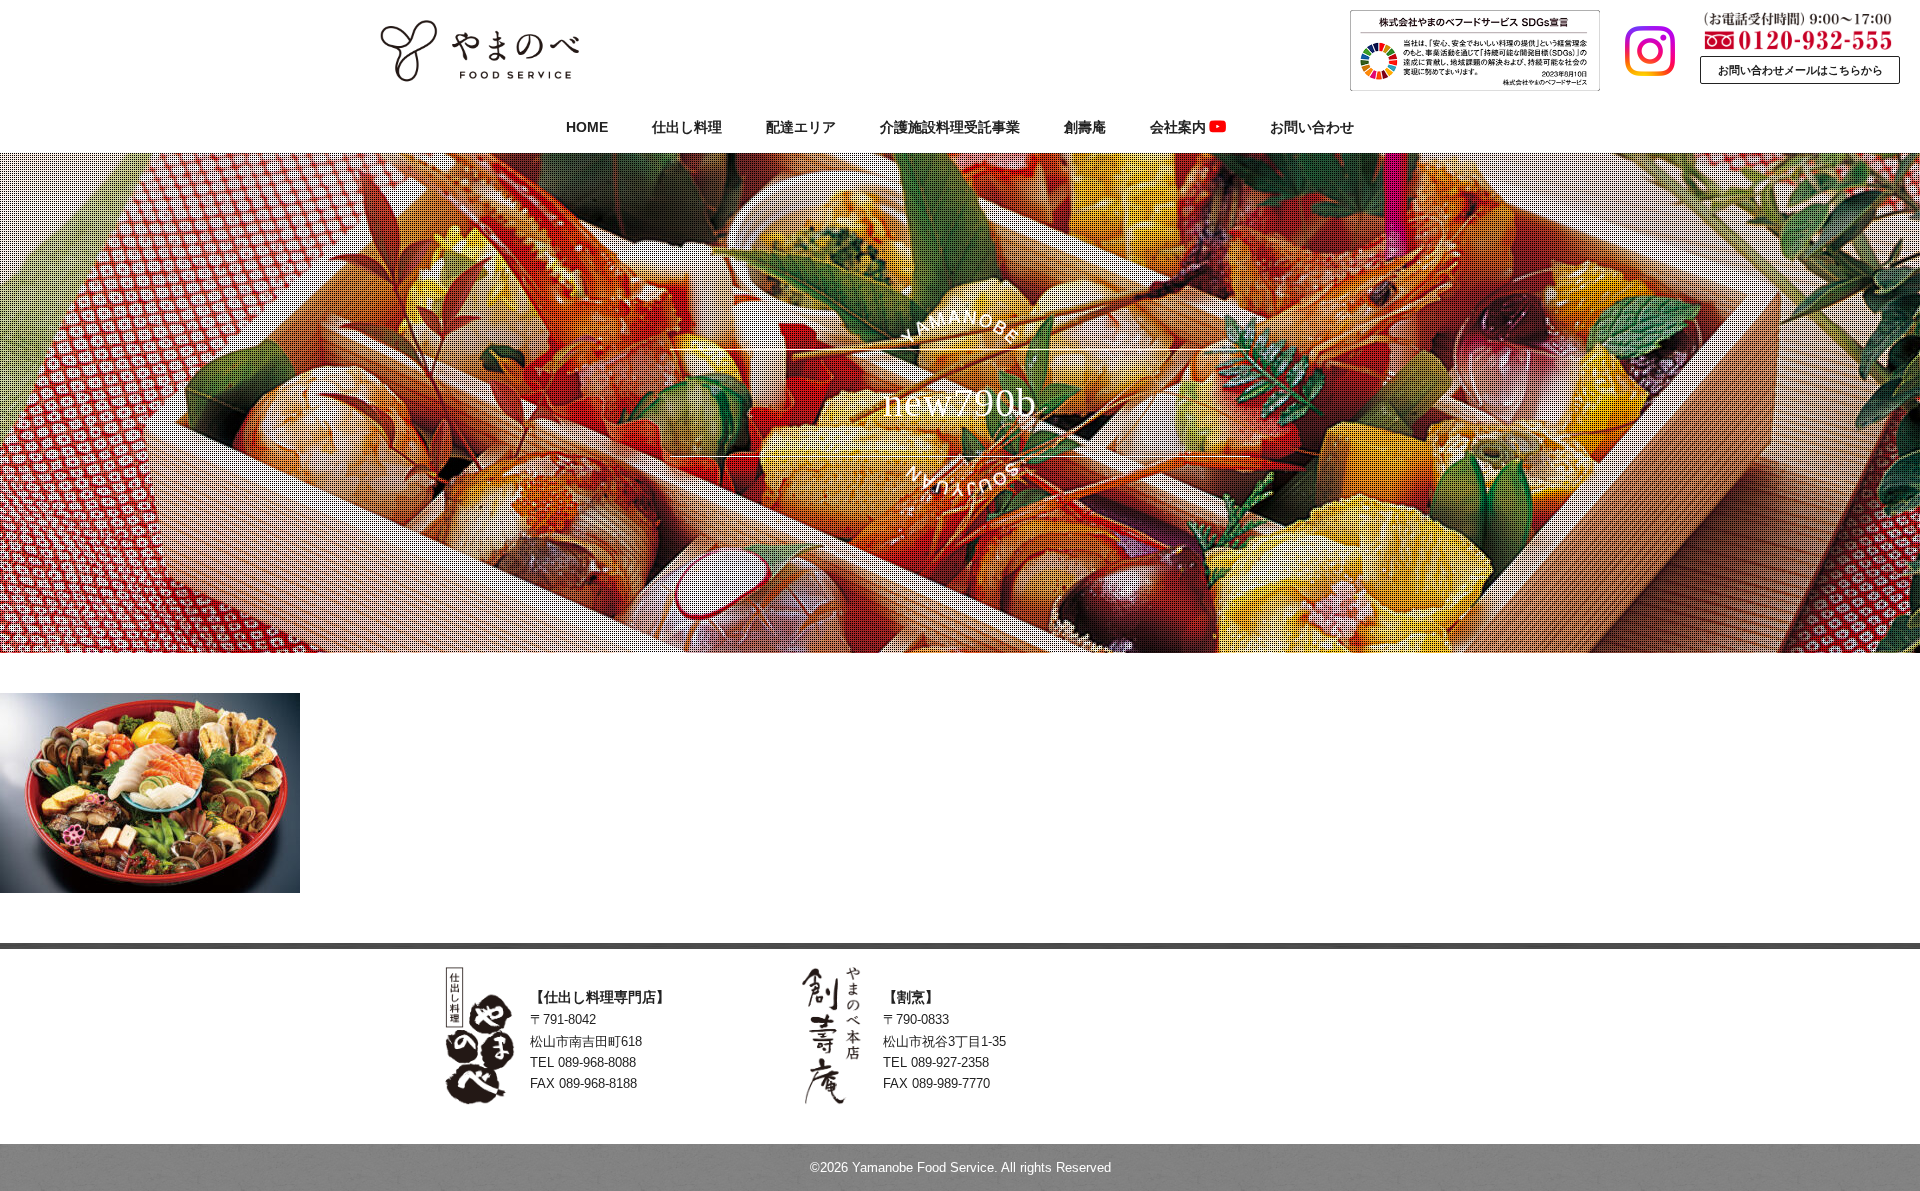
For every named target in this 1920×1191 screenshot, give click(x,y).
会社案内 (1178, 127)
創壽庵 (1085, 127)
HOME (587, 127)
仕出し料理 (687, 127)
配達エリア (801, 127)
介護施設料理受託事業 (950, 127)
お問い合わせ (1312, 127)
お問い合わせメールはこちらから (1800, 70)
